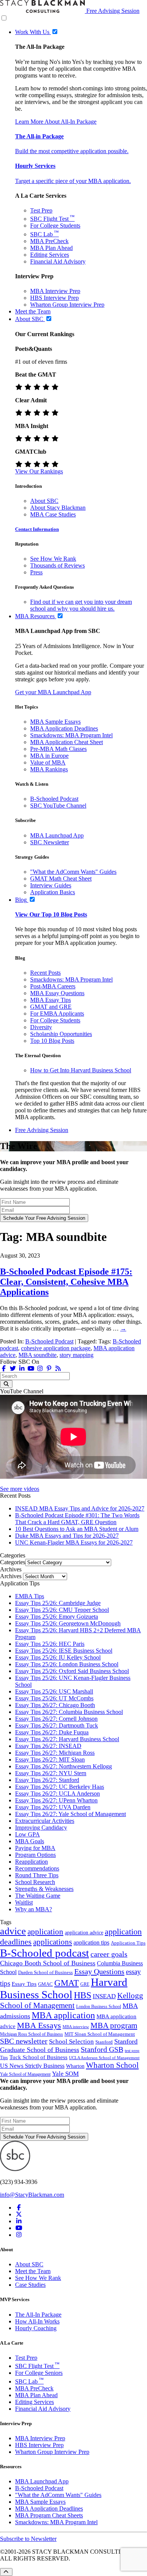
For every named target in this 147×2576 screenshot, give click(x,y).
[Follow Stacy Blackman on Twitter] (13, 1369)
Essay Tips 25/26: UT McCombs (54, 1698)
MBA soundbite (38, 1355)
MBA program (114, 2025)
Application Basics (53, 892)
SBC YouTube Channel (58, 806)
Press (36, 572)
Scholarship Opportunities (61, 1034)
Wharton (75, 2066)
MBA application (63, 2015)
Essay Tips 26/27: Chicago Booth (55, 1705)
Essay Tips (24, 1984)
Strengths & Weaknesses (44, 1889)
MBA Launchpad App (57, 835)
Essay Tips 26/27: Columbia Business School (69, 1712)
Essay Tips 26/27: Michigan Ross (55, 1753)
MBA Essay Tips (51, 1000)
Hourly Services (35, 166)
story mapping (77, 1355)
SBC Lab (44, 234)
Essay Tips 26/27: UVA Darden (53, 1807)
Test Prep (41, 210)
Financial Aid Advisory (58, 261)
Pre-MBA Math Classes (58, 749)
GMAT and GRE (51, 1007)
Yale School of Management (25, 2074)
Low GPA (28, 1834)
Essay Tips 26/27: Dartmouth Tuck (57, 1725)
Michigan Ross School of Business (31, 2034)
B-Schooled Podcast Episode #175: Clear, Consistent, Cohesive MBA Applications (66, 1282)
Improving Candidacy (41, 1828)
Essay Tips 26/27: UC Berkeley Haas (60, 1787)
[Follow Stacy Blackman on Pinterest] (49, 1369)
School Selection (71, 2042)
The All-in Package (39, 136)
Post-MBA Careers (53, 986)
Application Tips (128, 1943)
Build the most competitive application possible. (72, 151)
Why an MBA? (34, 1909)
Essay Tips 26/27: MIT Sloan (50, 1759)
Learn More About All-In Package (56, 122)
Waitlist (24, 1902)
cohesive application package (56, 1348)
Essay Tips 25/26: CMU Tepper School (62, 1610)
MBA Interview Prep (55, 291)
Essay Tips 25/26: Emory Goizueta (57, 1617)
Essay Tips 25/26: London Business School (67, 1664)
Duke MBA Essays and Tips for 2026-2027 (67, 1536)
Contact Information (37, 529)
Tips (4, 2058)
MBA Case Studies (53, 514)
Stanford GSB (102, 2049)
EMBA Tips (30, 1596)
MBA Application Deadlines (64, 728)
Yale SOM (65, 2074)
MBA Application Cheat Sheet (67, 742)
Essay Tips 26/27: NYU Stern (51, 1773)
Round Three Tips (37, 1875)
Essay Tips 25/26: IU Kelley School (58, 1657)
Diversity (41, 1027)
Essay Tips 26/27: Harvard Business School (67, 1739)
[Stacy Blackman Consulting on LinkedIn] (19, 2221)
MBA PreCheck (49, 241)
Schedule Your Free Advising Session (44, 1218)
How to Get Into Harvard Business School (81, 1070)
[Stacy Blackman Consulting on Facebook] (4, 1369)
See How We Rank (53, 559)
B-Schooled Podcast (54, 799)
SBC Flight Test (52, 219)
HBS (83, 1995)
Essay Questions (99, 1971)
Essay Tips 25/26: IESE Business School (64, 1651)
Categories (13, 1562)
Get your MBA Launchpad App (53, 692)
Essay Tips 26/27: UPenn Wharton (56, 1800)
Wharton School (112, 2065)
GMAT (67, 1983)
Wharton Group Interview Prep (67, 305)
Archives (11, 1576)
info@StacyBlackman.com (32, 2195)
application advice (84, 1932)
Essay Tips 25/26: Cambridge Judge (58, 1603)
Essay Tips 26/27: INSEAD (48, 1746)
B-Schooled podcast (44, 1953)
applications (53, 1942)
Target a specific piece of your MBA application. (73, 181)
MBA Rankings (49, 769)
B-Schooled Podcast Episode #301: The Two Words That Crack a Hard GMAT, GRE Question (77, 1519)
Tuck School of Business (38, 2057)
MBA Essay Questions (57, 993)
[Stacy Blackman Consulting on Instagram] (19, 2235)
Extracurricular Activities (45, 1821)
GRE (85, 1984)
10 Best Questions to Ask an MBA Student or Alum (77, 1529)
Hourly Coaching (36, 2328)
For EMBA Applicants (57, 1013)
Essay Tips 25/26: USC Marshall (54, 1691)
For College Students (55, 226)
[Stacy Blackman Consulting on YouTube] (19, 2228)
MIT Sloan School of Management (100, 2034)
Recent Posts (45, 973)
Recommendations (37, 1868)
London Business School (99, 2007)
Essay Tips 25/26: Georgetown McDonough (68, 1623)
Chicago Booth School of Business (48, 1963)
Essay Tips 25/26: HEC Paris (50, 1644)
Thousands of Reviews (57, 565)
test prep (132, 2051)
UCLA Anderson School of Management (104, 2058)
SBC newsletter (24, 2041)
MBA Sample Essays (55, 722)
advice (13, 1931)
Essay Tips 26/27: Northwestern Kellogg (64, 1766)
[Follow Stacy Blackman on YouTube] (31, 1369)
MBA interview (76, 2027)
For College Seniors (39, 2373)
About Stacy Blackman (58, 508)
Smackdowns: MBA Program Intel (71, 735)
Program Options (35, 1855)
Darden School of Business (45, 1972)
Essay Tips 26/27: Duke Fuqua (52, 1732)
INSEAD (104, 1996)
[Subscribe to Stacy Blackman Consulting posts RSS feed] (58, 1369)
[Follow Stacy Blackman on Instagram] (40, 1369)
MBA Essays (39, 2025)
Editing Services (50, 255)
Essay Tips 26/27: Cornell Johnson (56, 1719)
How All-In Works (37, 2321)
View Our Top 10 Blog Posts (51, 914)
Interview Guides (51, 885)
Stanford (104, 2042)
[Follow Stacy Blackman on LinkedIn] (22, 1369)
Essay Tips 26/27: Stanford (47, 1780)
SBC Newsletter (50, 842)
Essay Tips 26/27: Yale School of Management (70, 1814)
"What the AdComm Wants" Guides (73, 872)
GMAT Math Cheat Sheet (61, 879)
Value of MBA (48, 762)
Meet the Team (33, 2271)
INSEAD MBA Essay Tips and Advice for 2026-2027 (80, 1508)
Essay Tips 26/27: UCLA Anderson (57, 1794)
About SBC (44, 501)
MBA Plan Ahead (51, 248)
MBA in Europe (49, 756)
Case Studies (30, 2285)
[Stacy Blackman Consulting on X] (19, 2214)
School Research (35, 1882)
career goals (109, 1954)
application (45, 1932)
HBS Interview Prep (54, 298)
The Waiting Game (38, 1896)
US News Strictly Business (32, 2066)
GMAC (45, 1984)
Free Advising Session (113, 11)
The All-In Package (38, 2315)
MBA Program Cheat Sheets (49, 2515)
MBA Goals (30, 1841)
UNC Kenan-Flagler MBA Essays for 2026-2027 (74, 1542)
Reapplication (31, 1862)
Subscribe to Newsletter (28, 2539)
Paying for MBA (35, 1848)
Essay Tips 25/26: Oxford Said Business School (72, 1671)
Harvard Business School (64, 1988)
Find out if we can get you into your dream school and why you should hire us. (81, 605)
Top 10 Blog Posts (52, 1041)
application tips (91, 1942)
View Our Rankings (39, 471)
